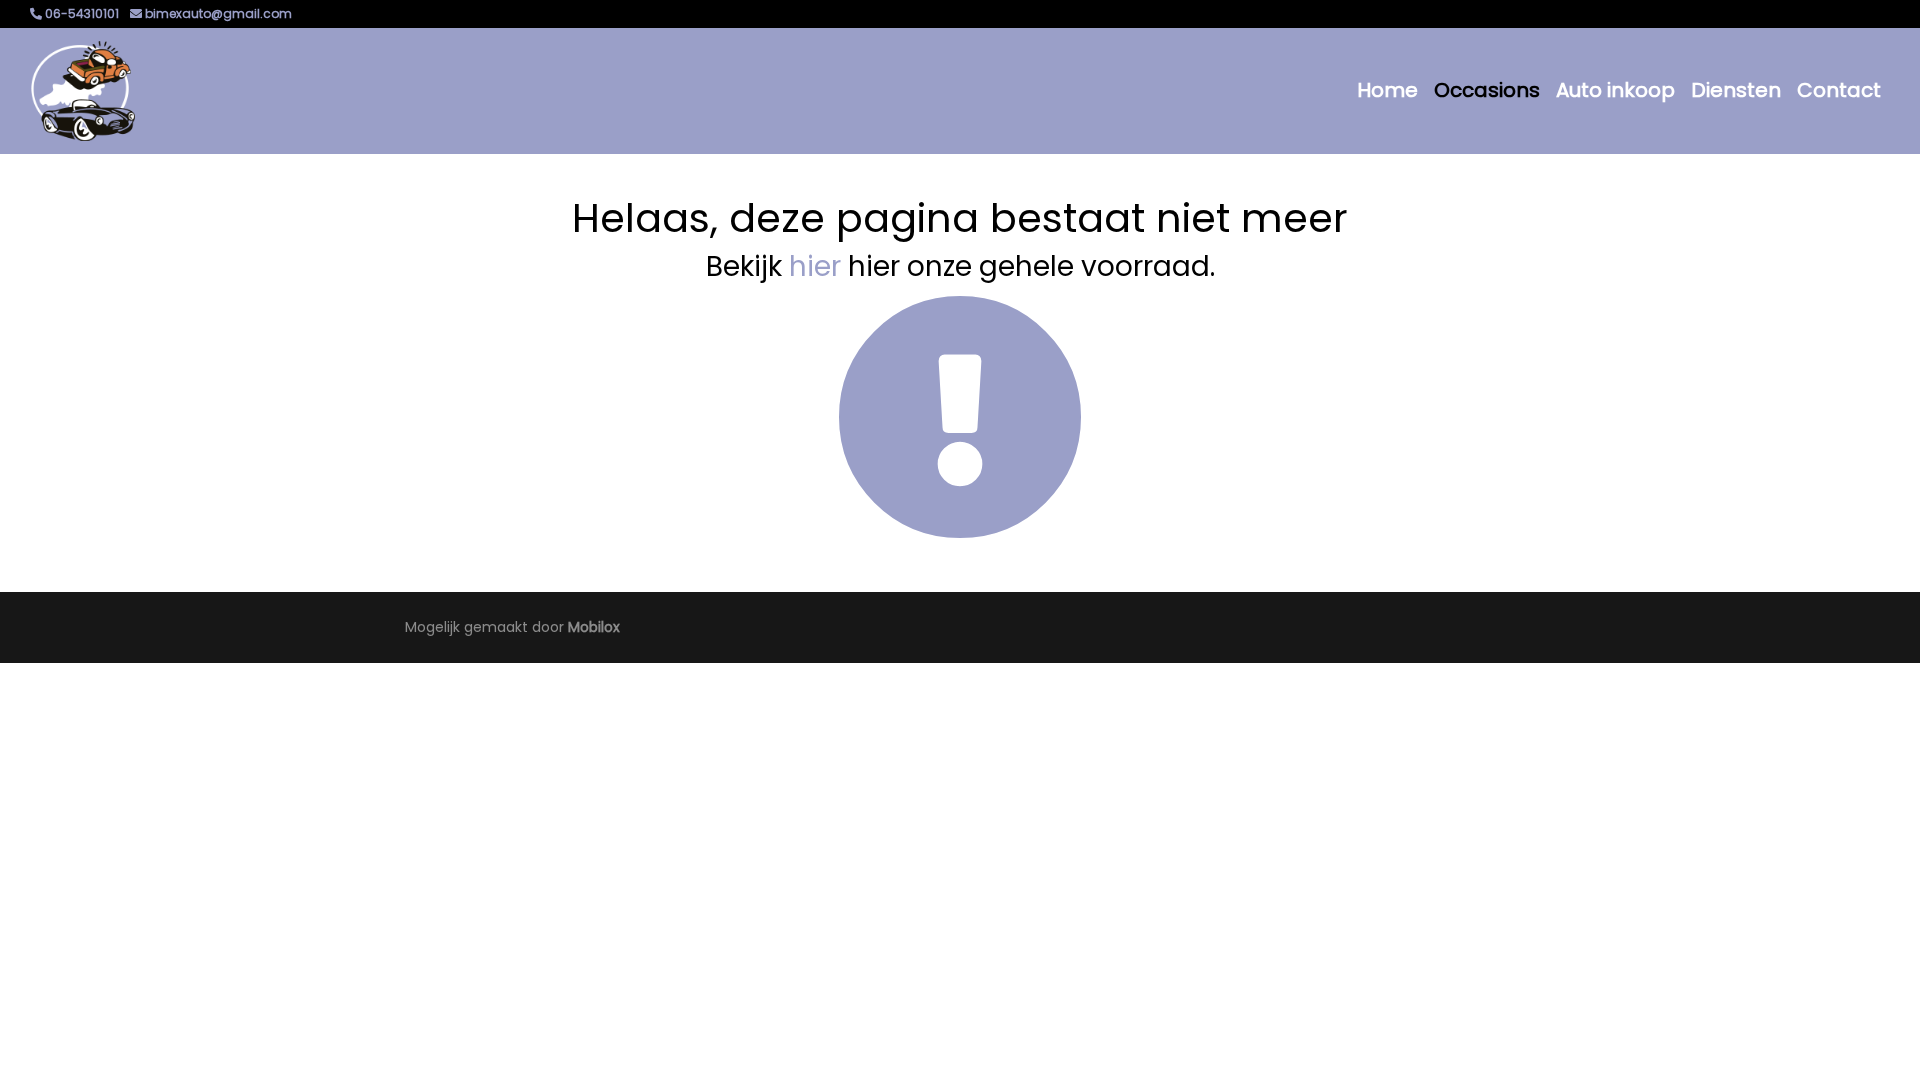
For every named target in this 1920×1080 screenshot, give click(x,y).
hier (815, 266)
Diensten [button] (1736, 90)
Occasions (1487, 90)
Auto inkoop (1615, 90)
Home (1387, 90)
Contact (1839, 90)
